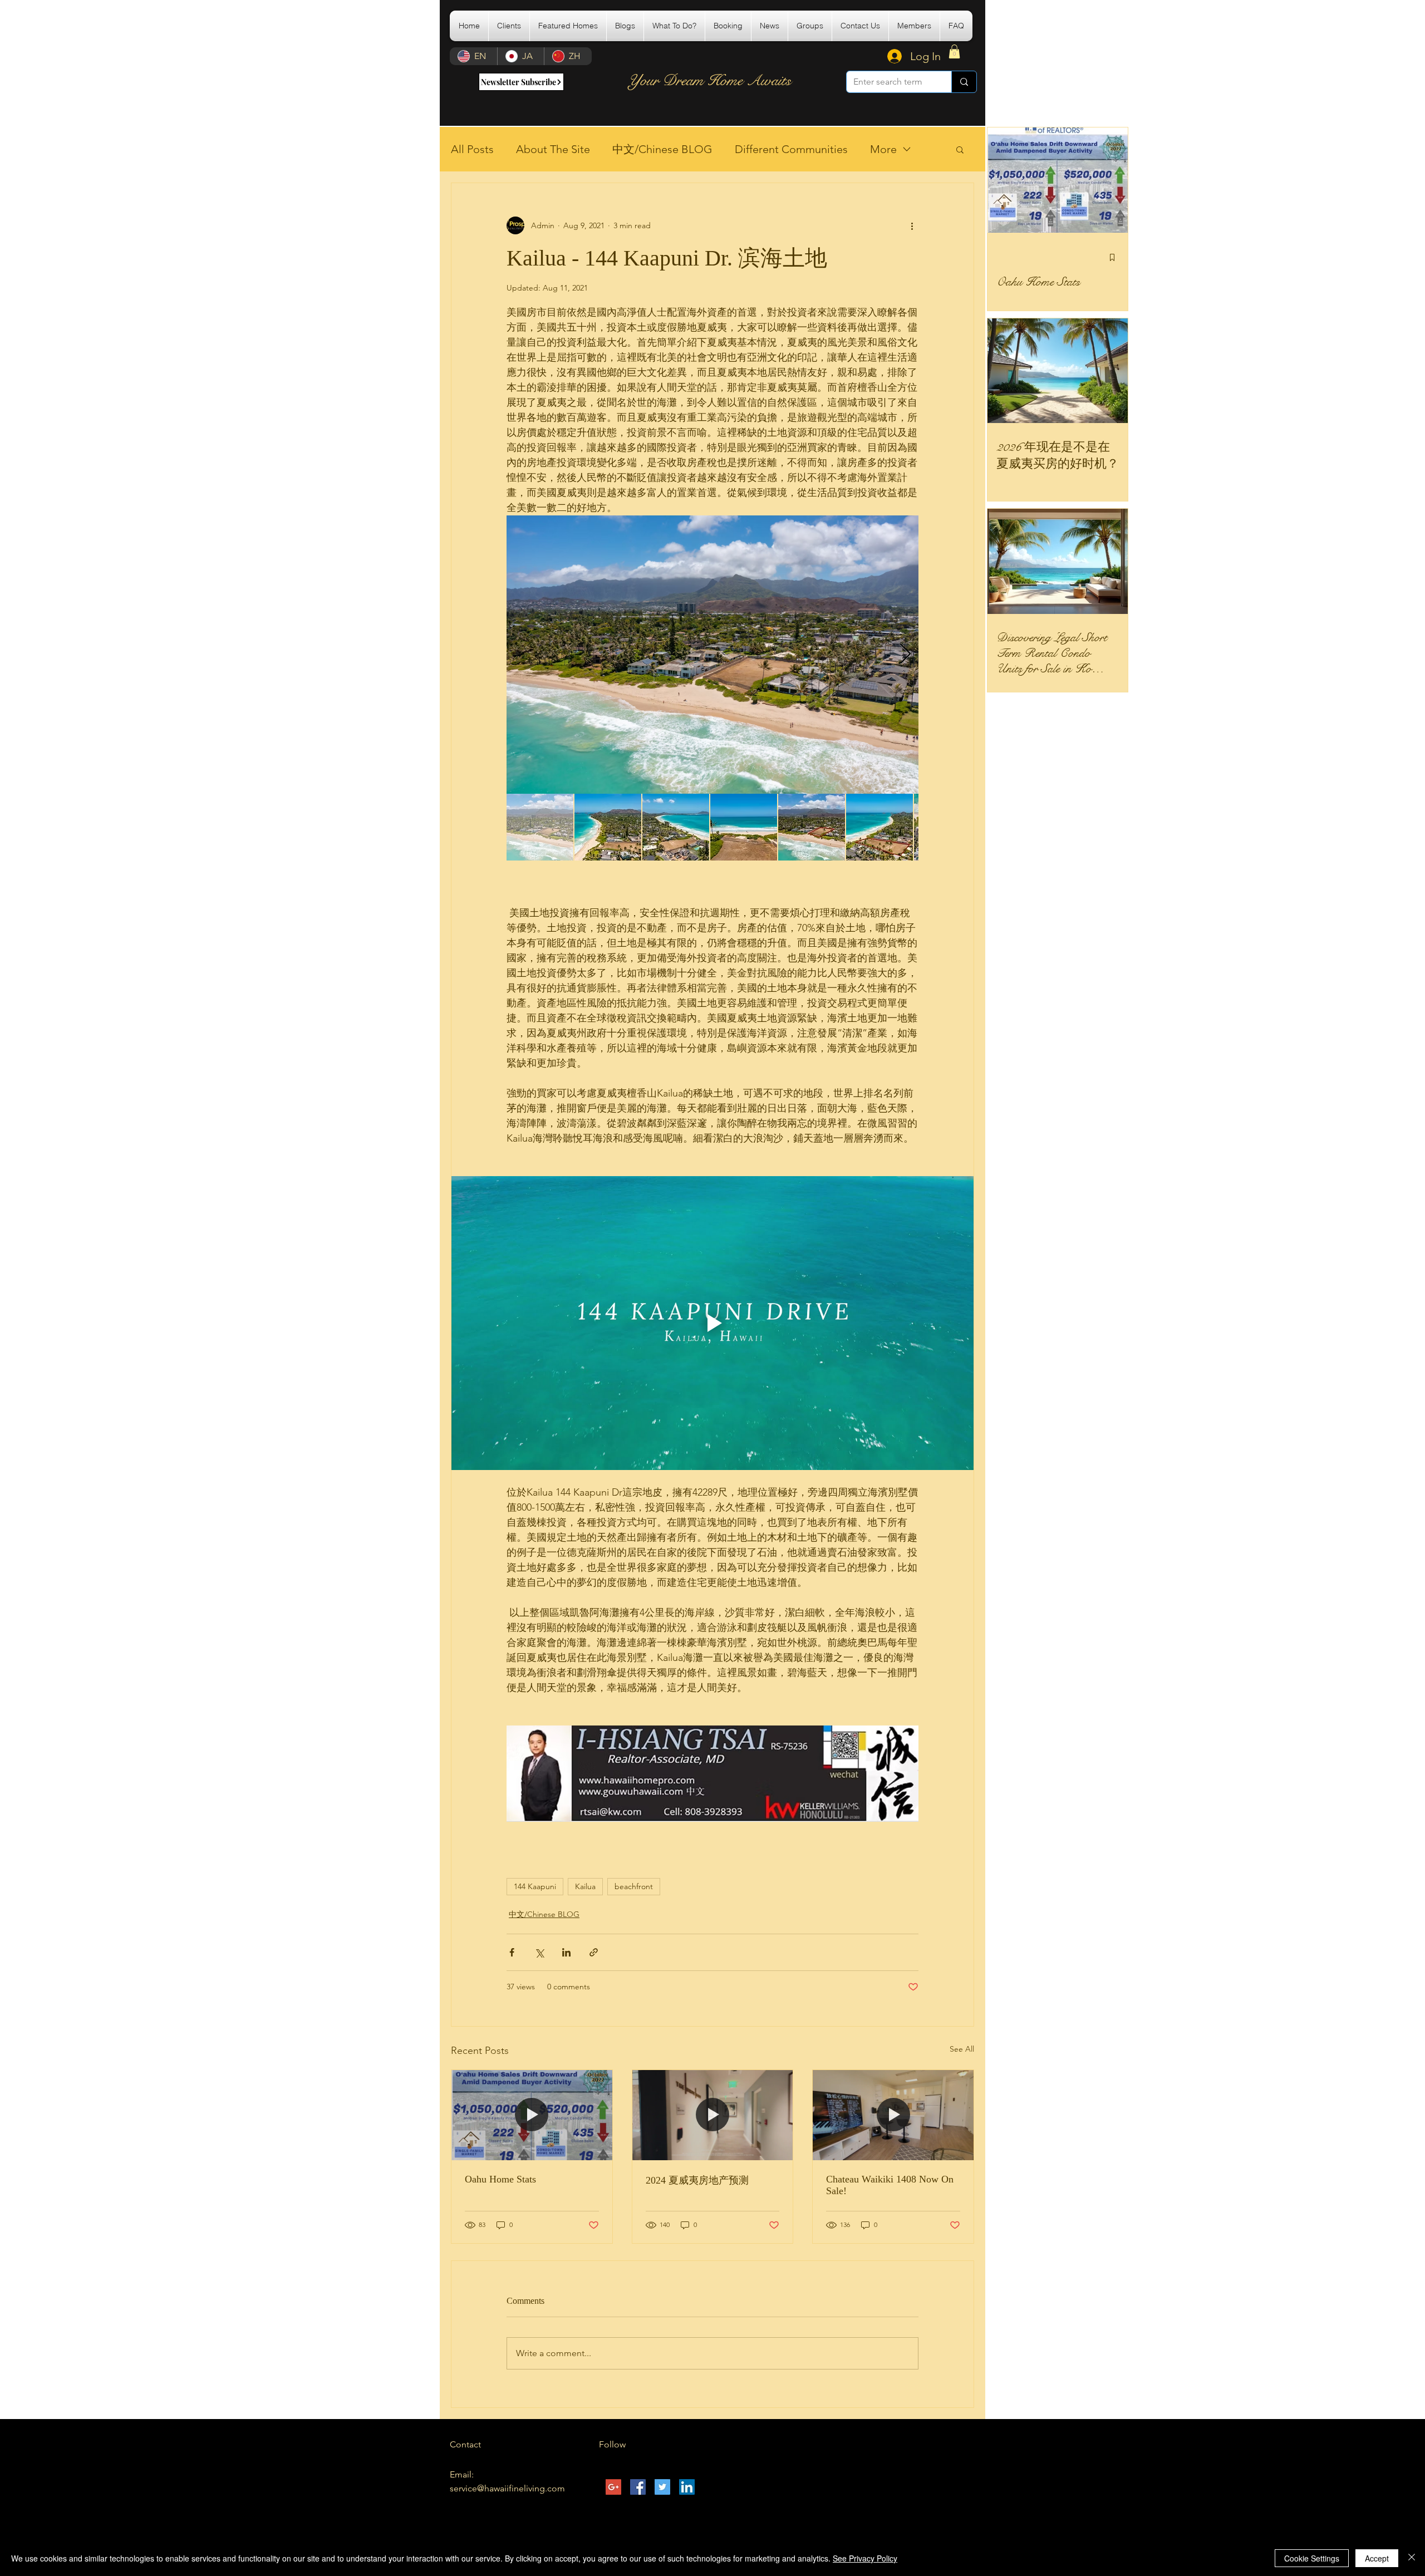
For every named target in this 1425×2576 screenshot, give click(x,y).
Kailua (585, 1886)
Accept (1377, 2558)
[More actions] (912, 225)
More (883, 149)
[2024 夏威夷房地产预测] (713, 2115)
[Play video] (712, 1323)
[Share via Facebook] (512, 1952)
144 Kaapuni (535, 1886)
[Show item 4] (744, 827)
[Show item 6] (879, 827)
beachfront (634, 1886)
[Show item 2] (608, 827)
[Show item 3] (676, 827)
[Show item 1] (540, 827)
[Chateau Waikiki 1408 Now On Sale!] (893, 2115)
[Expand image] (712, 655)
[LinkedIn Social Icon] (687, 2487)
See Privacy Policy (865, 2558)
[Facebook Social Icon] (638, 2487)
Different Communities (791, 149)
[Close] (1412, 2558)
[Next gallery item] (905, 655)
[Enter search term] (964, 82)
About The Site (553, 149)
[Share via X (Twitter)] (539, 1952)
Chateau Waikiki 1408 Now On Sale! (890, 2185)
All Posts (472, 149)
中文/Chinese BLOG (662, 149)
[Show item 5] (812, 827)
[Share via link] (594, 1952)
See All (962, 2049)
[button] (568, 26)
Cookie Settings (1312, 2558)
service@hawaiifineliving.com (507, 2488)
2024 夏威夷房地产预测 (697, 2180)
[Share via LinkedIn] (566, 1952)
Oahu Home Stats (500, 2179)
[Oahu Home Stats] (532, 2115)
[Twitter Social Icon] (662, 2487)
